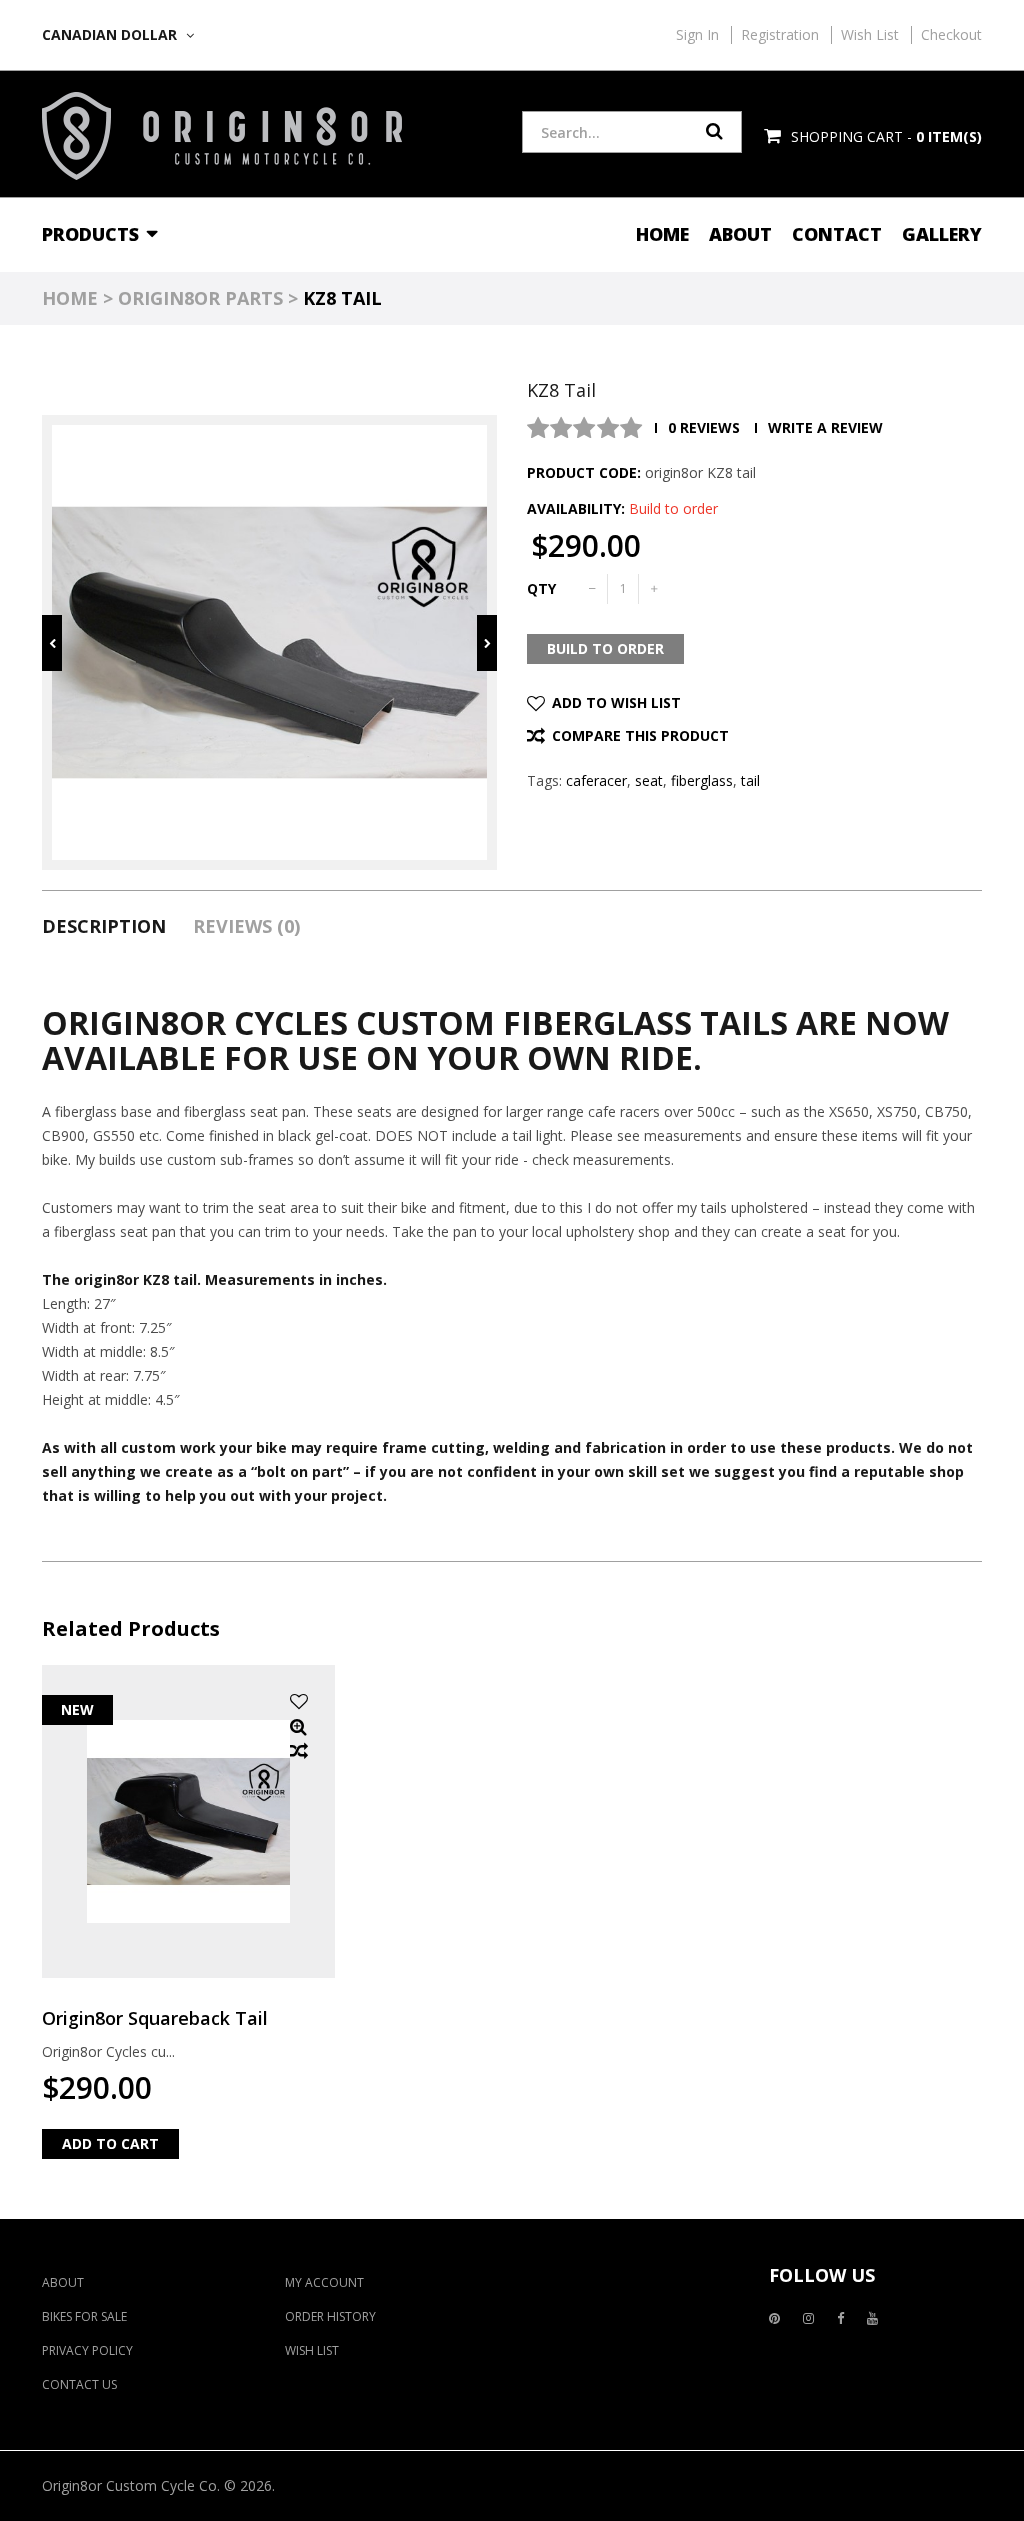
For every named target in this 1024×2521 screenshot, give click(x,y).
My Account (324, 2282)
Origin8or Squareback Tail (155, 2018)
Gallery (942, 234)
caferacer (596, 780)
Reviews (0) (246, 926)
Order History (330, 2316)
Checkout (951, 35)
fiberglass (702, 780)
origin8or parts (200, 298)
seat (649, 780)
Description (104, 926)
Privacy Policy (87, 2350)
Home (662, 234)
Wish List (870, 35)
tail (750, 780)
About (740, 234)
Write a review (825, 427)
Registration (780, 35)
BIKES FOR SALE (84, 2316)
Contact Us (79, 2384)
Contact (837, 234)
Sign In (697, 35)
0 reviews (704, 427)
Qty (541, 588)
